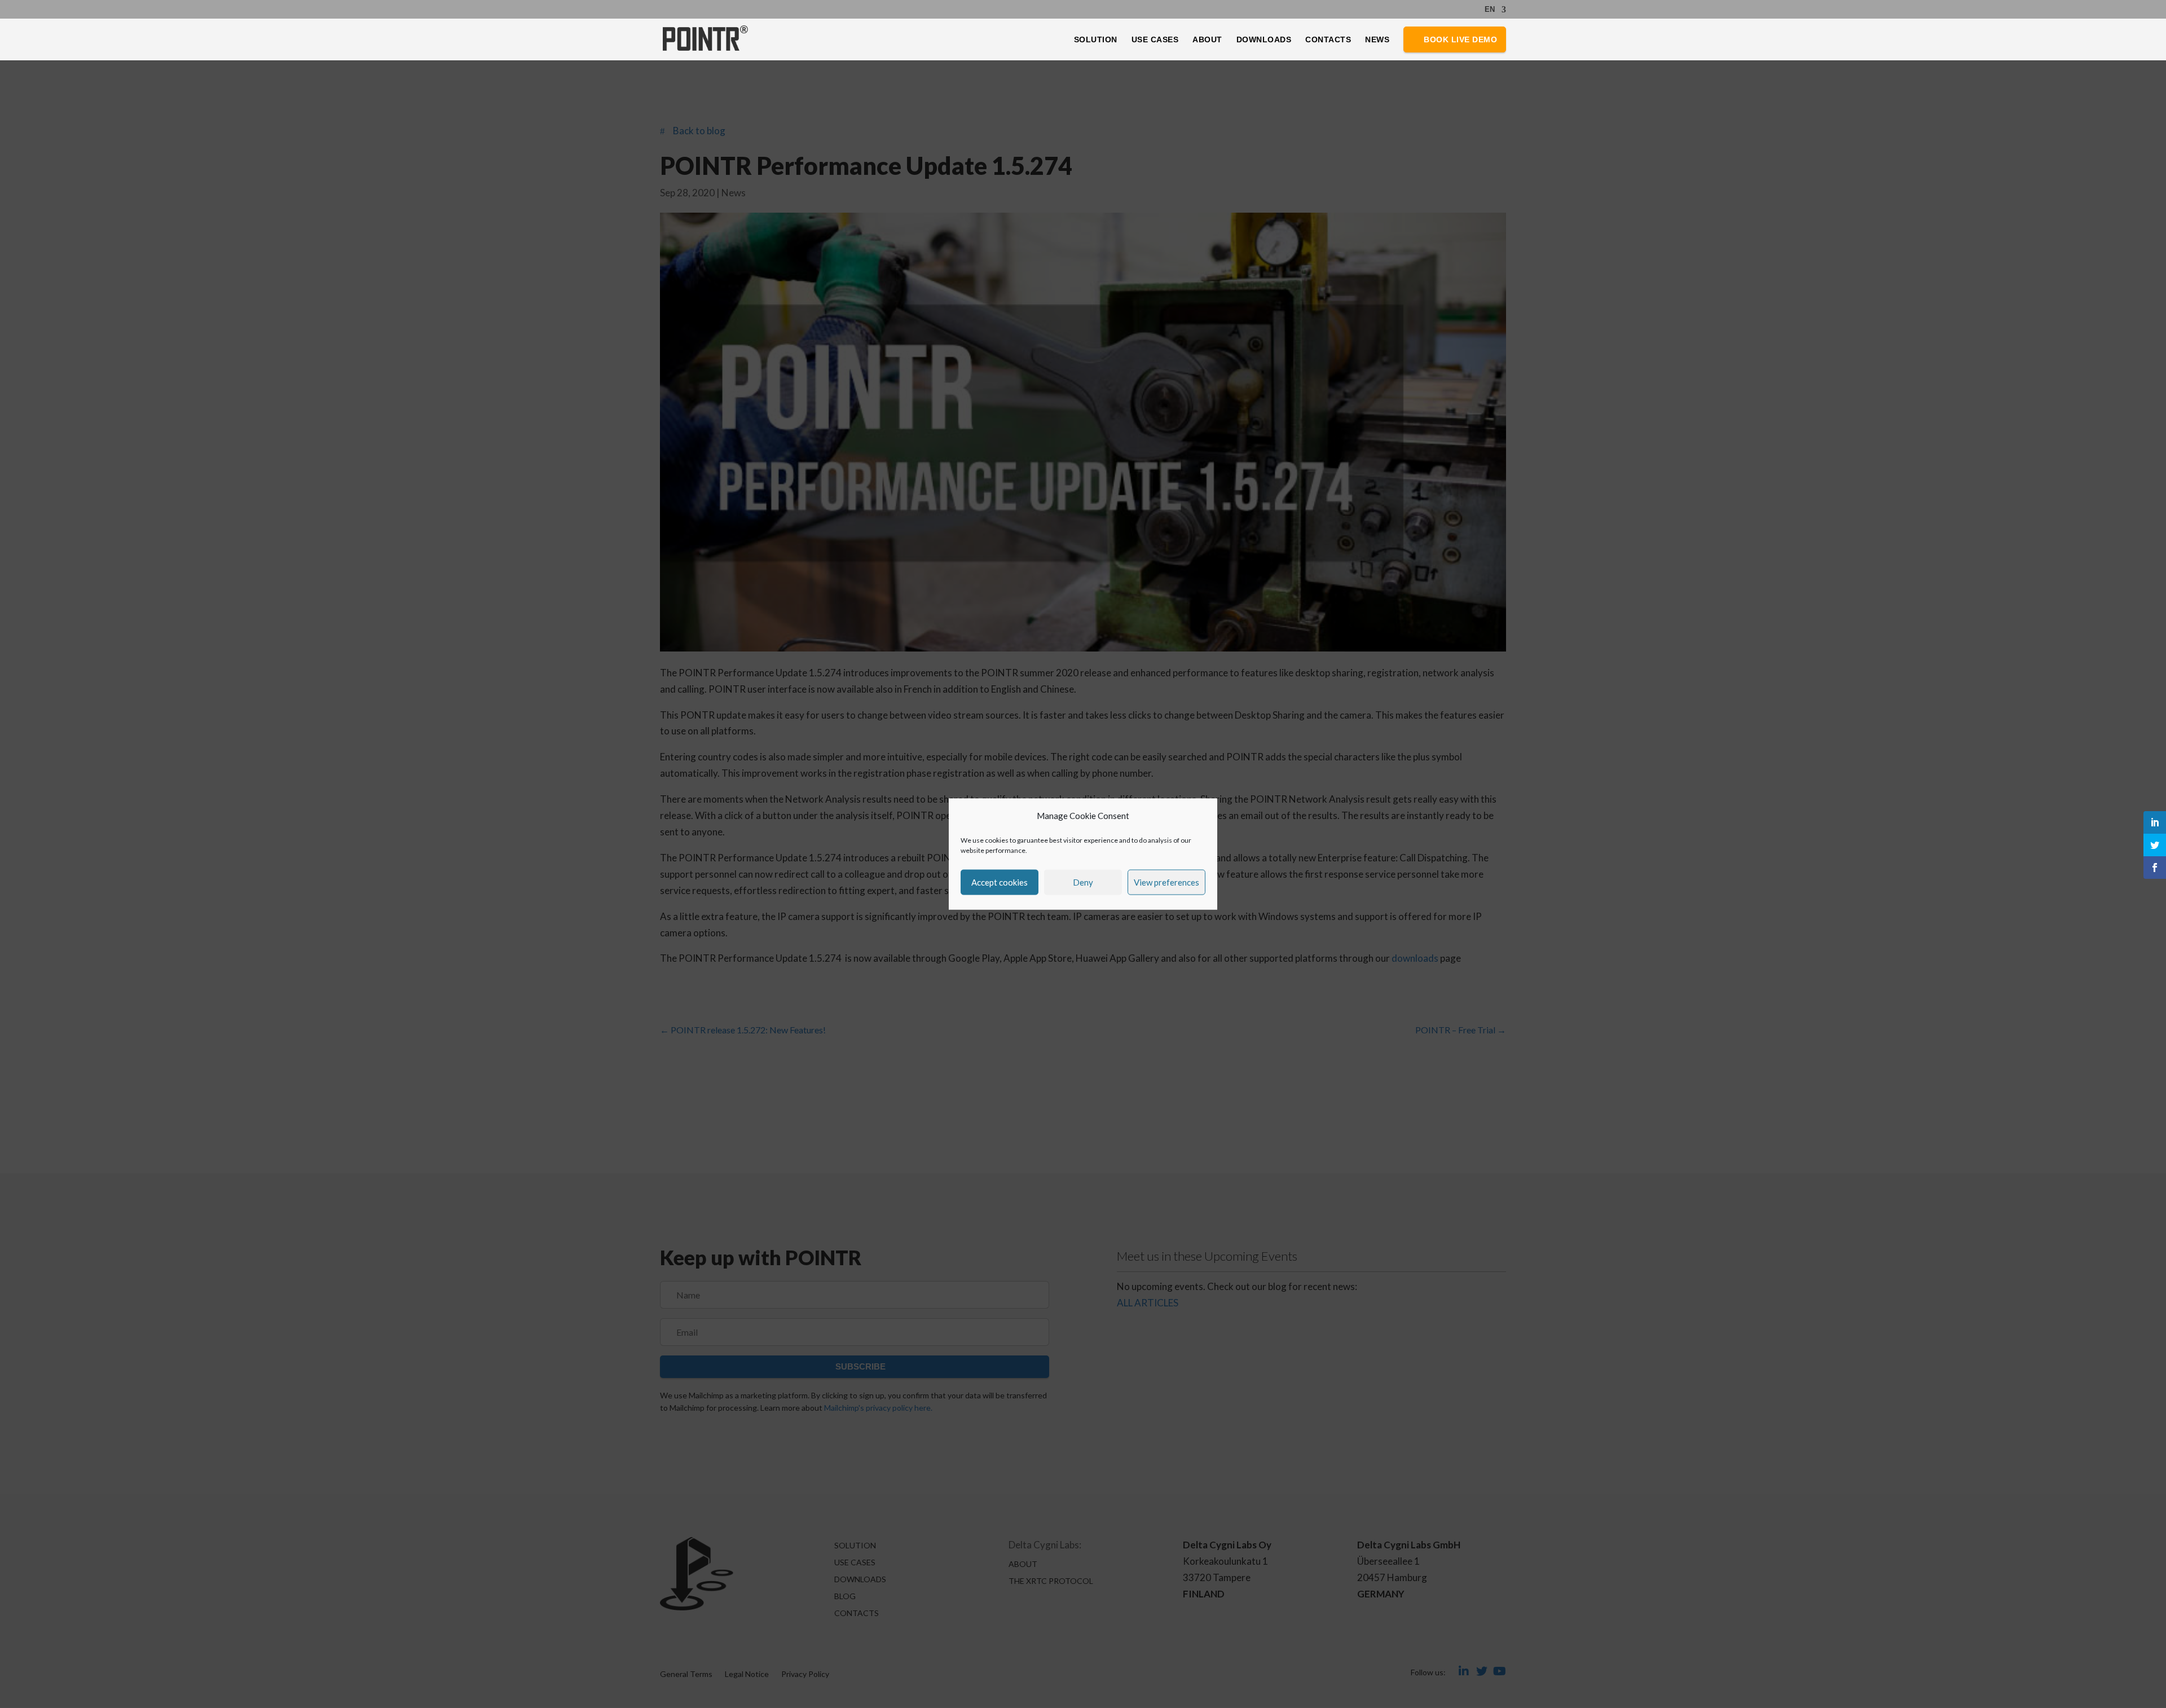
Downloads (1264, 40)
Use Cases (1155, 40)
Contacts (1328, 40)
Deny (1083, 882)
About (1207, 40)
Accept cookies (1000, 882)
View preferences (1166, 882)
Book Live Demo (1460, 39)
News (1377, 40)
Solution (1096, 40)
